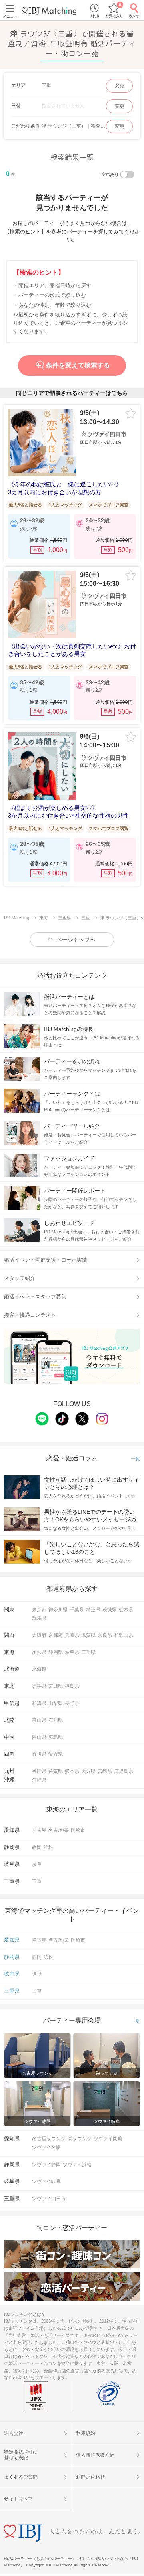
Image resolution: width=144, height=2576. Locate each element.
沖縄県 (39, 1780)
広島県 (56, 1737)
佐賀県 (56, 1771)
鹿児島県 (124, 1771)
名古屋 (39, 1830)
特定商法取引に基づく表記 (21, 2455)
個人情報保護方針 (95, 2455)
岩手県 (39, 1686)
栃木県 (126, 1610)
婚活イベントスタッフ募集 (35, 1297)
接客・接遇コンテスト (30, 1315)
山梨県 (56, 1703)
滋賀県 (88, 1635)
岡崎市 (78, 1830)
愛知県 (39, 1652)
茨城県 (110, 1610)
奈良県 (105, 1635)
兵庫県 (72, 1635)
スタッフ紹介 (20, 1278)
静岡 (37, 1847)
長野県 (72, 1703)
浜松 (48, 1847)
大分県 (88, 1771)
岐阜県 (72, 1652)
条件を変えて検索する (78, 365)
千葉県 (77, 1610)
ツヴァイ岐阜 (46, 2181)
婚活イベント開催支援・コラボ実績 (46, 1260)
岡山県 (39, 1737)
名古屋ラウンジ (49, 2139)
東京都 (39, 1610)
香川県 (39, 1754)
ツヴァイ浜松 (77, 2165)
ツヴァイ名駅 (46, 2147)
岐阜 (37, 1864)
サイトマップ (18, 2499)
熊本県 (72, 1771)
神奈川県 (58, 1610)
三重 (37, 1881)
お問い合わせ (90, 2477)
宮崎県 (105, 1771)
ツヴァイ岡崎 (108, 2139)
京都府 (56, 1635)
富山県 (39, 1720)
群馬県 (39, 1618)
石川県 (56, 1720)
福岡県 (39, 1771)
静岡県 (56, 1652)
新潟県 (39, 1703)
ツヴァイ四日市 (49, 2199)
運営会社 (14, 2433)
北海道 (39, 1669)
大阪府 (39, 1635)
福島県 (72, 1686)
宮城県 (56, 1686)
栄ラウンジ (80, 2139)
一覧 (136, 1459)
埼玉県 (93, 1610)
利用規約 (86, 2433)
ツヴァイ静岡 (46, 2165)
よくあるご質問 (21, 2477)
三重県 (88, 1652)
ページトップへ (76, 940)
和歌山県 (124, 1635)
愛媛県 (56, 1754)
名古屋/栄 (59, 1830)
